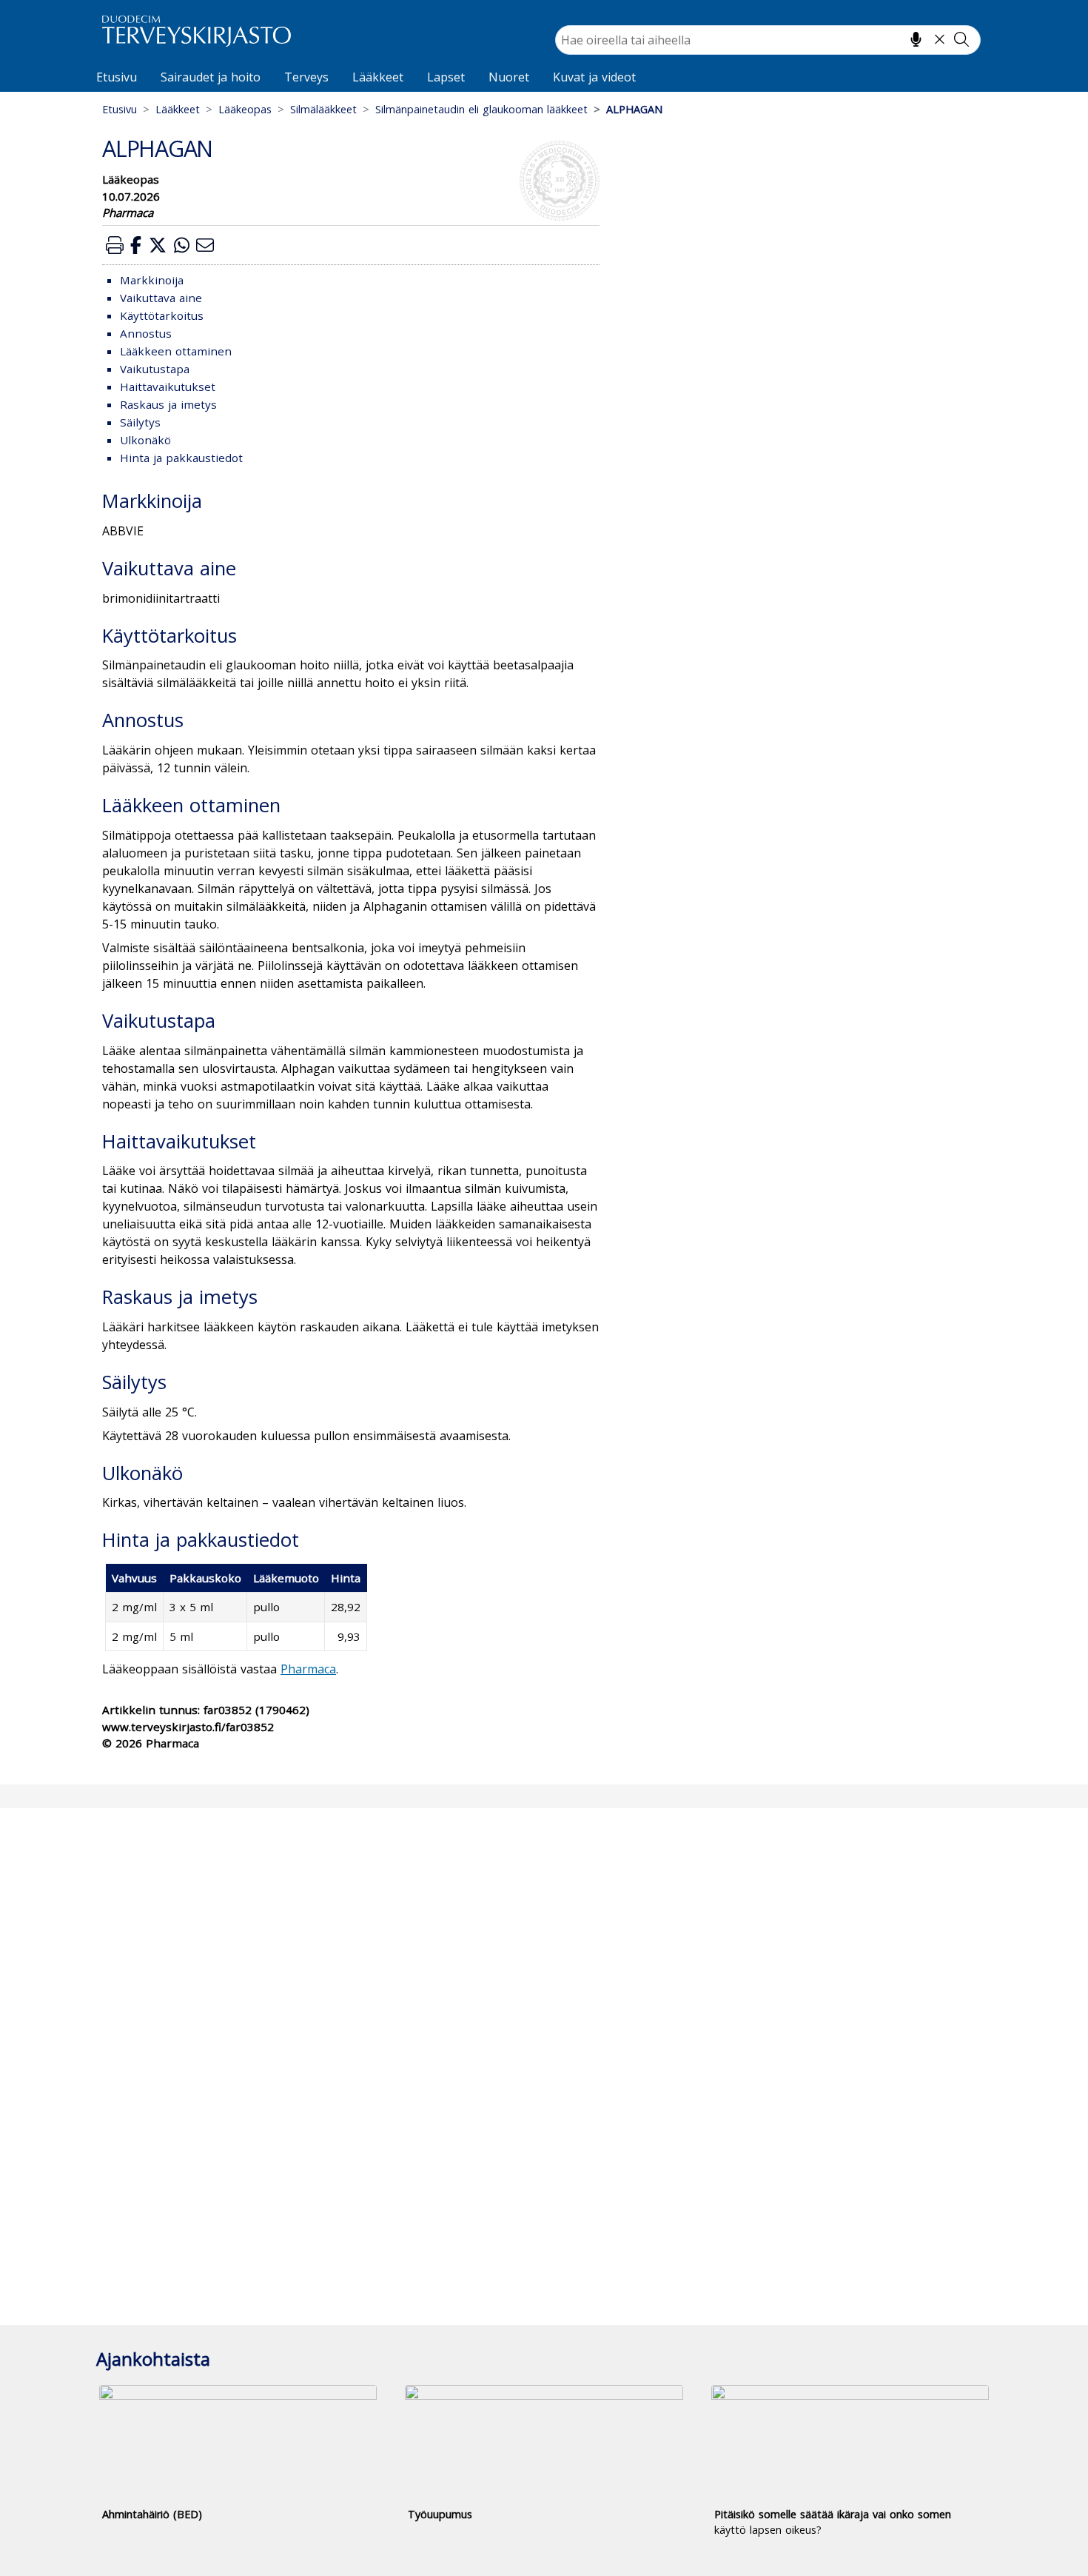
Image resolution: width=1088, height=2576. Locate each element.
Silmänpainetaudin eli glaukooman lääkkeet (481, 109)
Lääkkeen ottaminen (176, 351)
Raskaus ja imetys (168, 404)
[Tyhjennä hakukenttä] (940, 39)
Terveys (306, 77)
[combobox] (768, 40)
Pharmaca (308, 1669)
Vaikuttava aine (161, 298)
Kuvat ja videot (594, 77)
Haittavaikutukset (168, 387)
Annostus (146, 333)
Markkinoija (152, 280)
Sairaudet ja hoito (211, 77)
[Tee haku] (961, 39)
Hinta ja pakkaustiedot (181, 458)
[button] (115, 245)
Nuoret (509, 77)
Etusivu (117, 77)
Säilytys (140, 422)
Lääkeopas (245, 109)
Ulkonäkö (145, 440)
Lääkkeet (378, 77)
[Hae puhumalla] (916, 39)
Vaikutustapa (155, 369)
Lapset (446, 77)
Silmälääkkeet (323, 109)
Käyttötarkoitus (162, 315)
